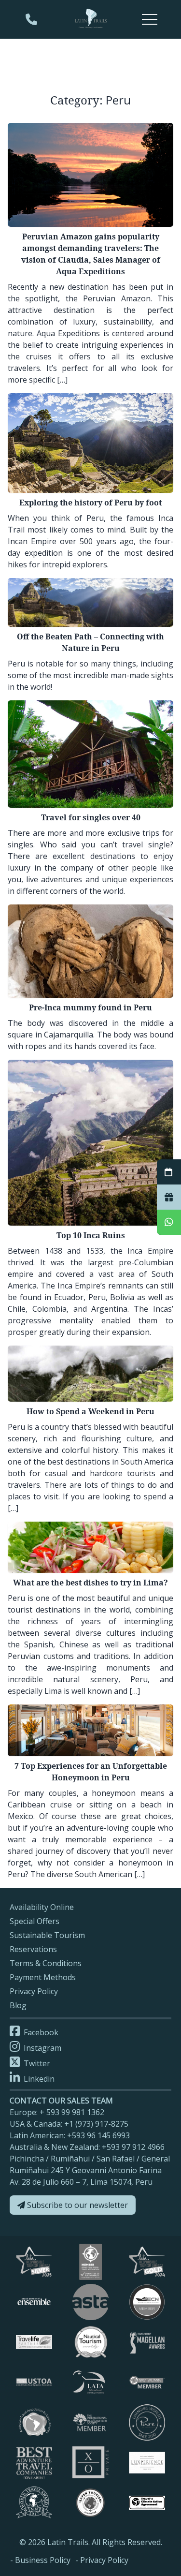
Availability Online (42, 1907)
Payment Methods (43, 1977)
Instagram (42, 2048)
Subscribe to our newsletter (77, 2205)
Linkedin (38, 2079)
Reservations (33, 1949)
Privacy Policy (34, 1991)
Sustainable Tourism (47, 1935)
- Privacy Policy (102, 2560)
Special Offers (35, 1921)
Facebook (40, 2032)
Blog (18, 2005)
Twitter (36, 2063)
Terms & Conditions (46, 1963)
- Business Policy (40, 2560)
